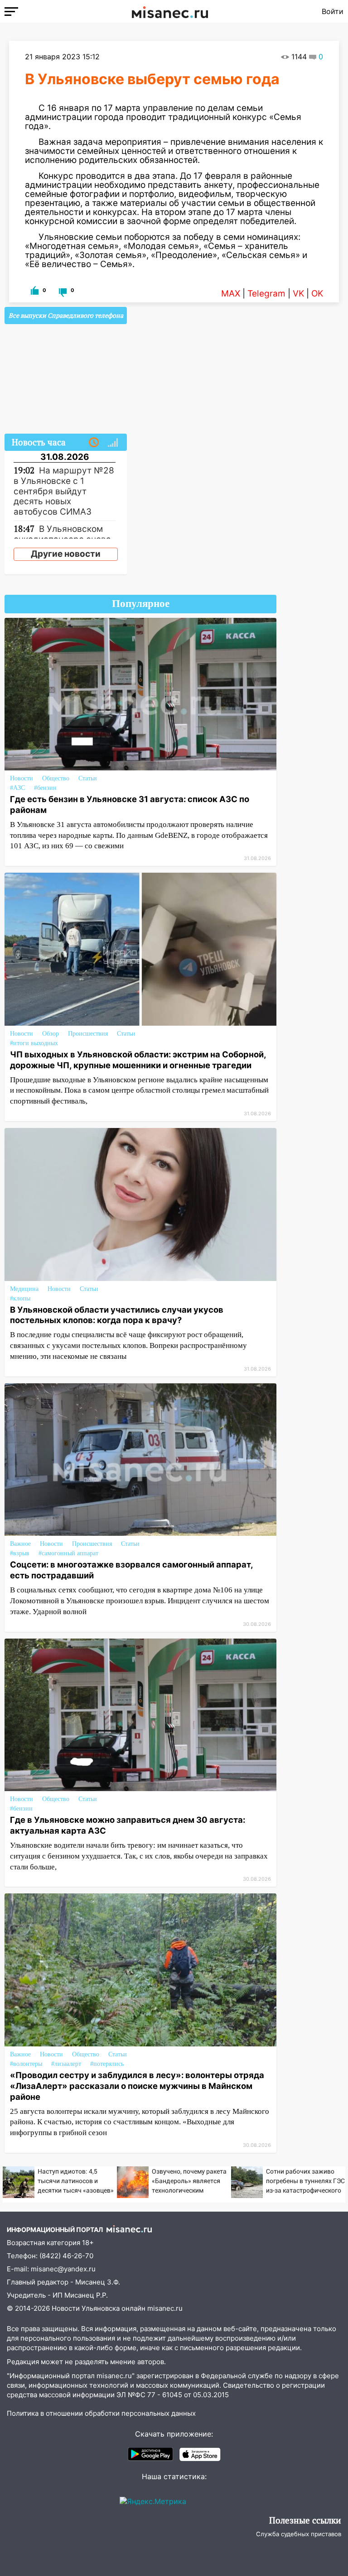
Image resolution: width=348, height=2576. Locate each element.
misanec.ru (165, 2308)
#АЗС (17, 788)
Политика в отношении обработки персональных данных (101, 2413)
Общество (56, 778)
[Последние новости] (94, 443)
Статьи (88, 778)
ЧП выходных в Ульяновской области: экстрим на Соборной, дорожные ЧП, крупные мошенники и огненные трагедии (138, 1060)
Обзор (51, 1034)
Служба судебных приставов (299, 2534)
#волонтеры (26, 2064)
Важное (20, 1544)
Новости (22, 778)
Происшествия (88, 1034)
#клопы (20, 1298)
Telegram (266, 294)
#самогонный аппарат (68, 1553)
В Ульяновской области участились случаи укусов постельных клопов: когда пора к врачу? (117, 1315)
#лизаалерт (66, 2064)
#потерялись (107, 2064)
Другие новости (66, 554)
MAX (231, 294)
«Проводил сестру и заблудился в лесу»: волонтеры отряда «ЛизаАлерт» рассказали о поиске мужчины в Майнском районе (137, 2086)
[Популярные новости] (113, 443)
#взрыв (20, 1553)
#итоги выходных (34, 1043)
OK (317, 294)
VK (298, 294)
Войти (333, 11)
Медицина (24, 1289)
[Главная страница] (170, 11)
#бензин (45, 788)
